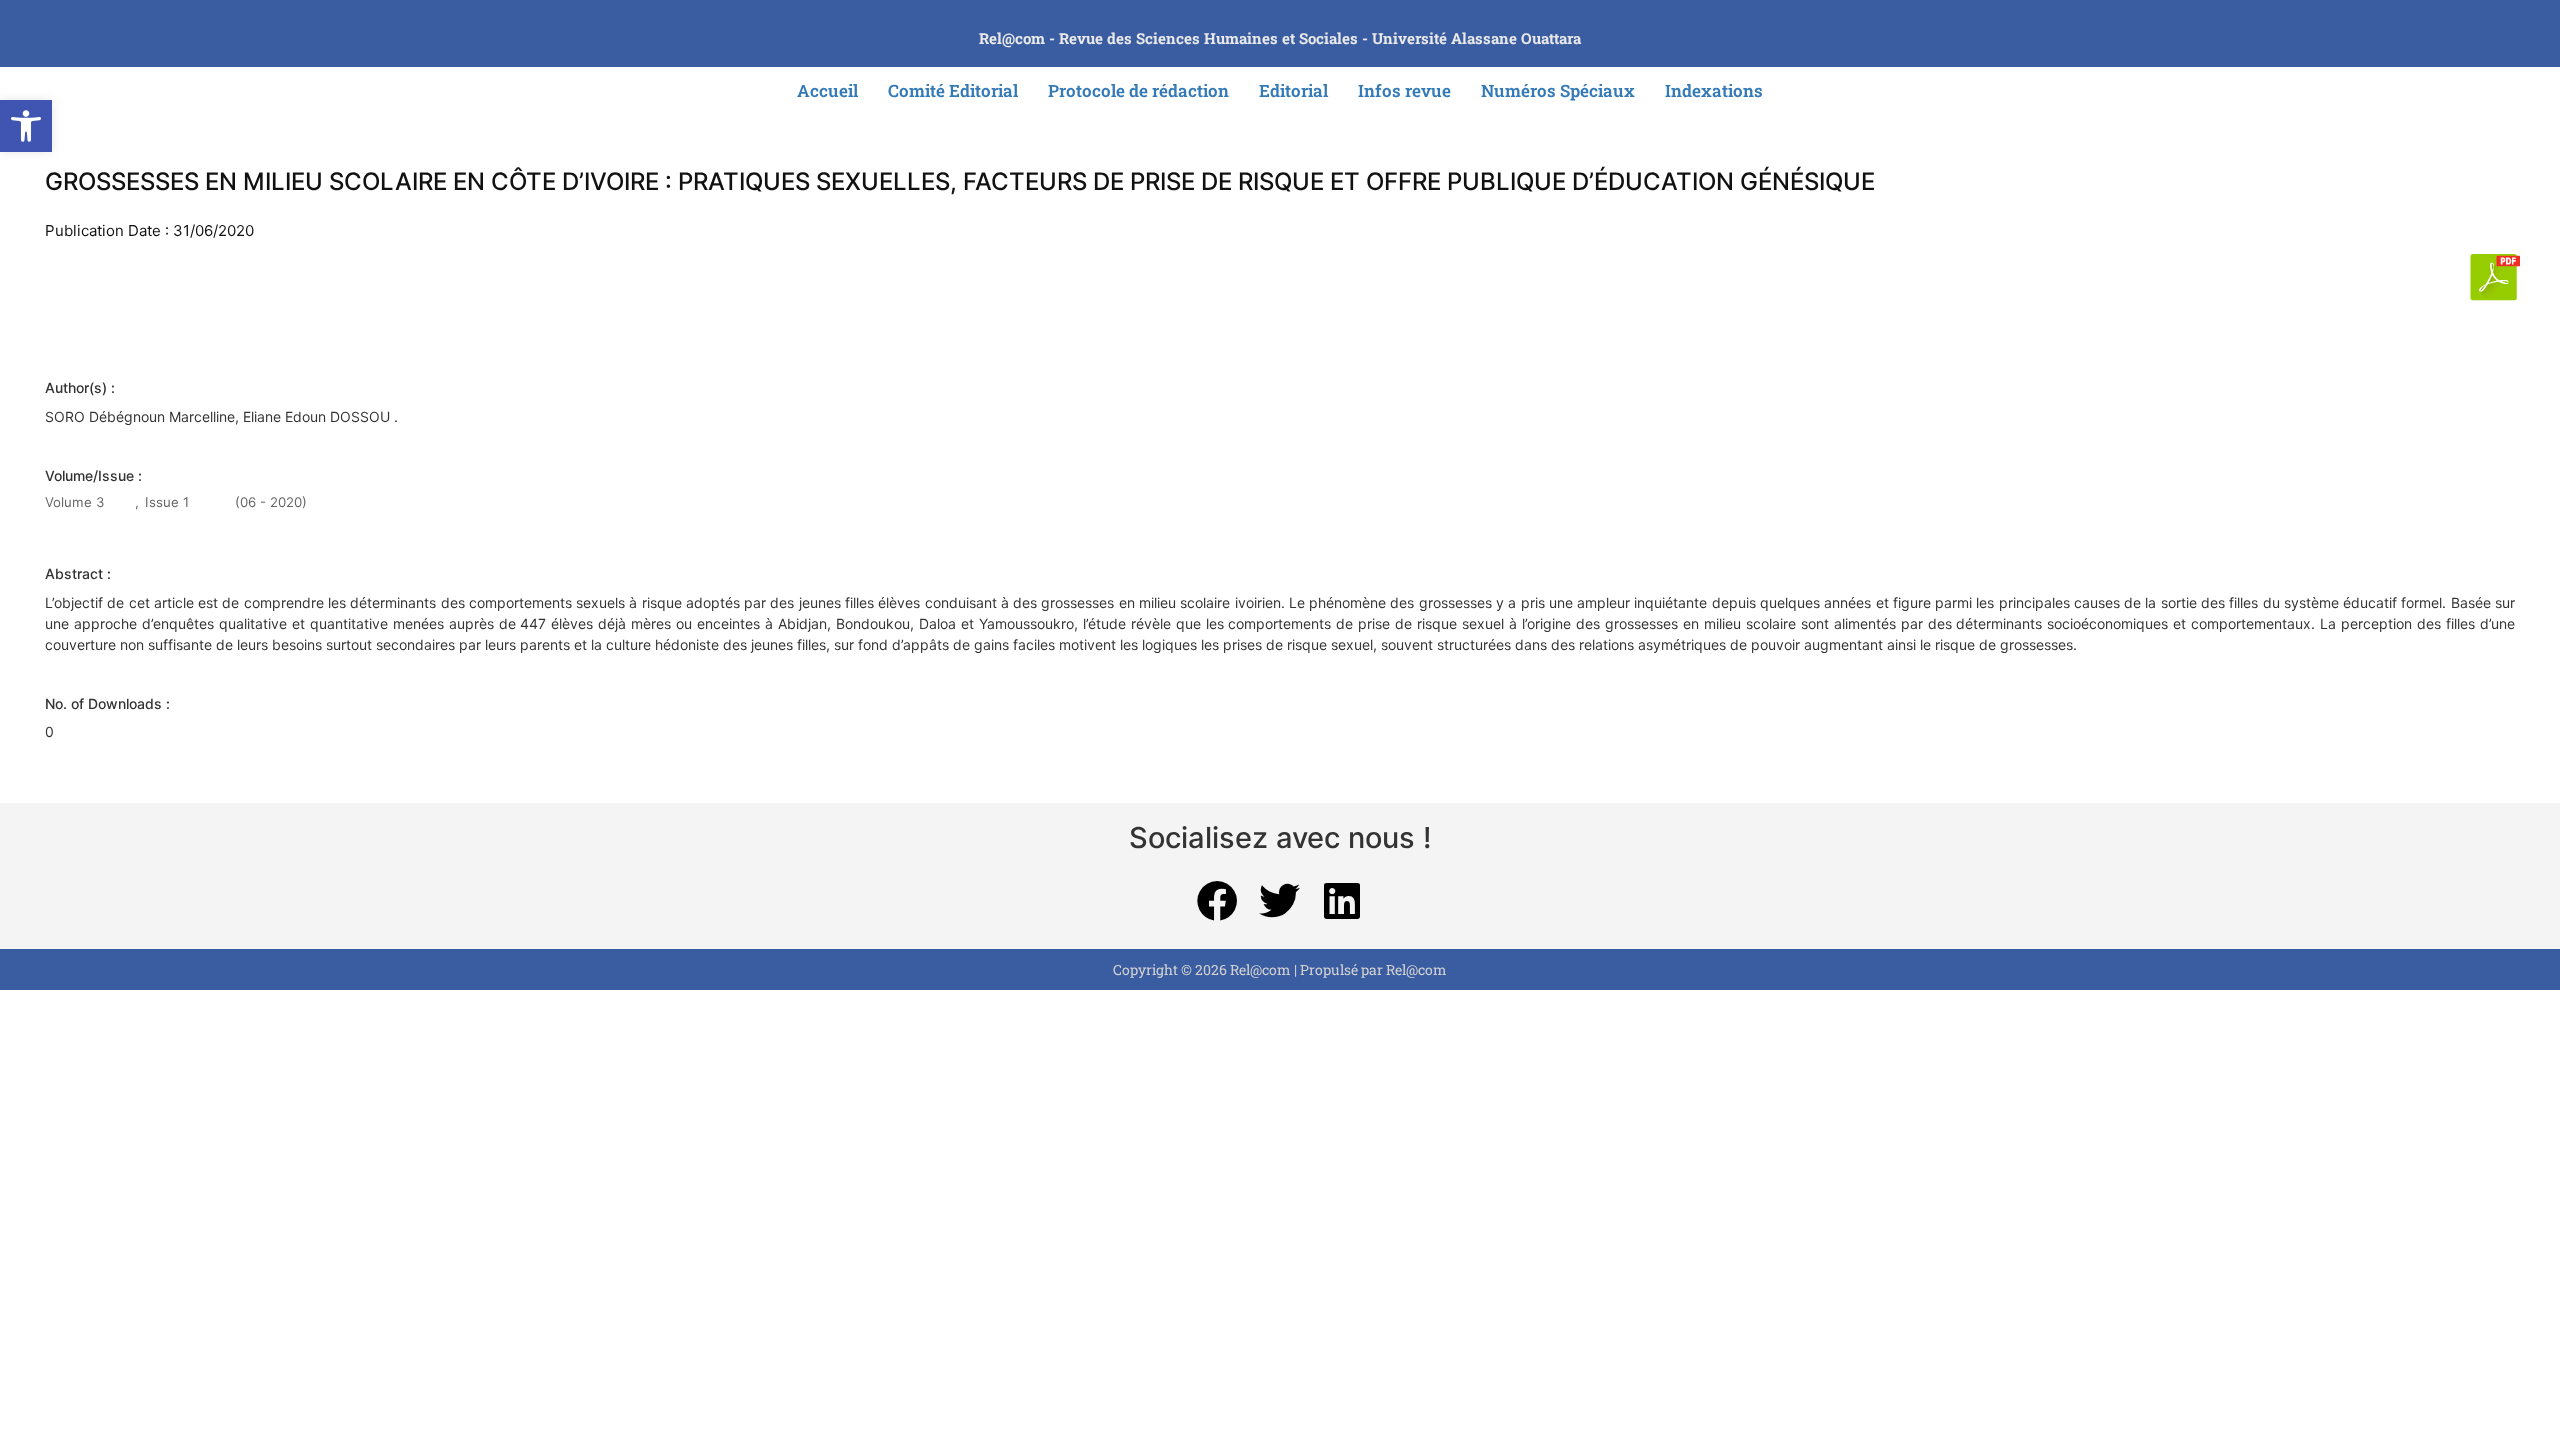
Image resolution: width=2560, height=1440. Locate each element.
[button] (26, 126)
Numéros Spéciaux (1558, 90)
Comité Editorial (953, 90)
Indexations (1714, 90)
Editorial (1293, 90)
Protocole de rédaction (1138, 90)
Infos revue (1404, 90)
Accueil (827, 90)
